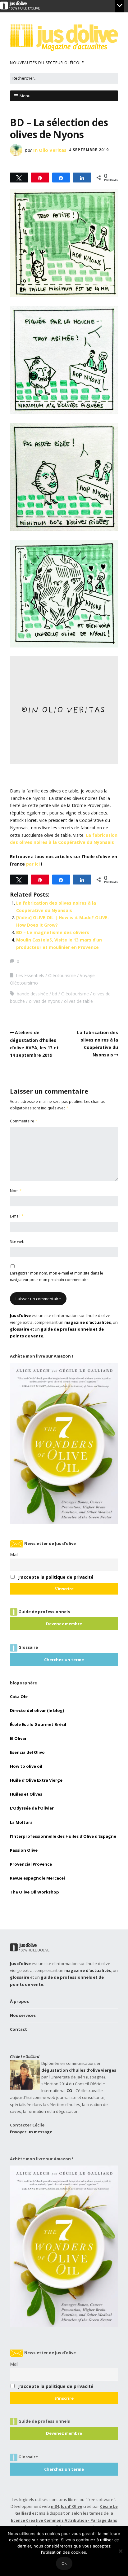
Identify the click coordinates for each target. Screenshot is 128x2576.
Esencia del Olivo (27, 1752)
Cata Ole (19, 1696)
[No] (120, 2551)
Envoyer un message (31, 2132)
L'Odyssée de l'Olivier (32, 1808)
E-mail (17, 1216)
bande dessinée (32, 994)
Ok (64, 2563)
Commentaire (24, 1121)
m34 (55, 2506)
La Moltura (21, 1822)
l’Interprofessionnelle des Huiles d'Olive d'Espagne (63, 1836)
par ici (33, 864)
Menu (25, 96)
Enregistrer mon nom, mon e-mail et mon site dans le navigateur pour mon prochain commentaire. (57, 1276)
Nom (16, 1191)
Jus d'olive (20, 1315)
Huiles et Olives (26, 1794)
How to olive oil (26, 1766)
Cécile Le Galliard (25, 2056)
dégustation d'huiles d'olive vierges (79, 2070)
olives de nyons (44, 1001)
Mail (14, 1554)
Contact (18, 2029)
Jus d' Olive (72, 2506)
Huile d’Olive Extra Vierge (36, 1780)
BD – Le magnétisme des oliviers (53, 932)
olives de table (78, 1001)
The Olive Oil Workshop (34, 1892)
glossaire (20, 1329)
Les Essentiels (30, 975)
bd (55, 994)
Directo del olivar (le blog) (37, 1710)
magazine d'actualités (88, 1322)
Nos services (23, 2015)
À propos (19, 2001)
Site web (17, 1242)
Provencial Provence (31, 1864)
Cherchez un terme (64, 1660)
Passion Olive (24, 1850)
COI (70, 2091)
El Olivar (18, 1738)
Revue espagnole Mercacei (37, 1878)
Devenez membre (64, 1624)
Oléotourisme (62, 975)
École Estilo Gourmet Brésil (38, 1724)
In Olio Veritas (50, 150)
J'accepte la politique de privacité (56, 1577)
